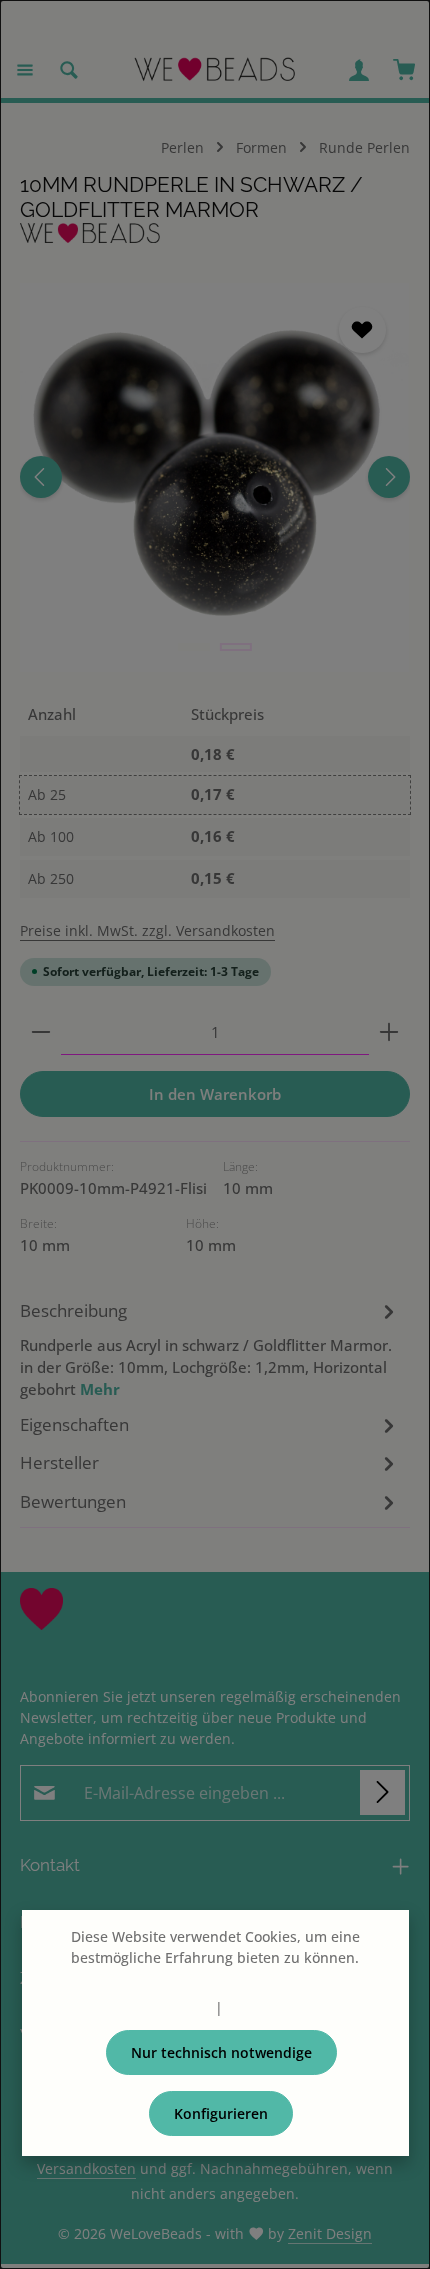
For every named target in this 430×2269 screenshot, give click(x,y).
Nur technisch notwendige (221, 2052)
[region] (215, 477)
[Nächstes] (389, 477)
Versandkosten (86, 2168)
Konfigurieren (221, 2113)
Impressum (265, 2007)
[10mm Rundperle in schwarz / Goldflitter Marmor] (214, 477)
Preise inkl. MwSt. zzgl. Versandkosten (147, 930)
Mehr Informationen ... (215, 1978)
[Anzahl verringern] (41, 1032)
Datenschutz (169, 2007)
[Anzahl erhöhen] (389, 1032)
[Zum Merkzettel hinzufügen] (362, 330)
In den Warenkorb (215, 1094)
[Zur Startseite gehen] (215, 70)
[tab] (210, 1349)
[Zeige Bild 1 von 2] (194, 647)
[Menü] (25, 70)
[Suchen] (69, 70)
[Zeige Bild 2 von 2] (236, 647)
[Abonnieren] (382, 1792)
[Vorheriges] (41, 477)
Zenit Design (330, 2233)
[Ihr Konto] (359, 70)
